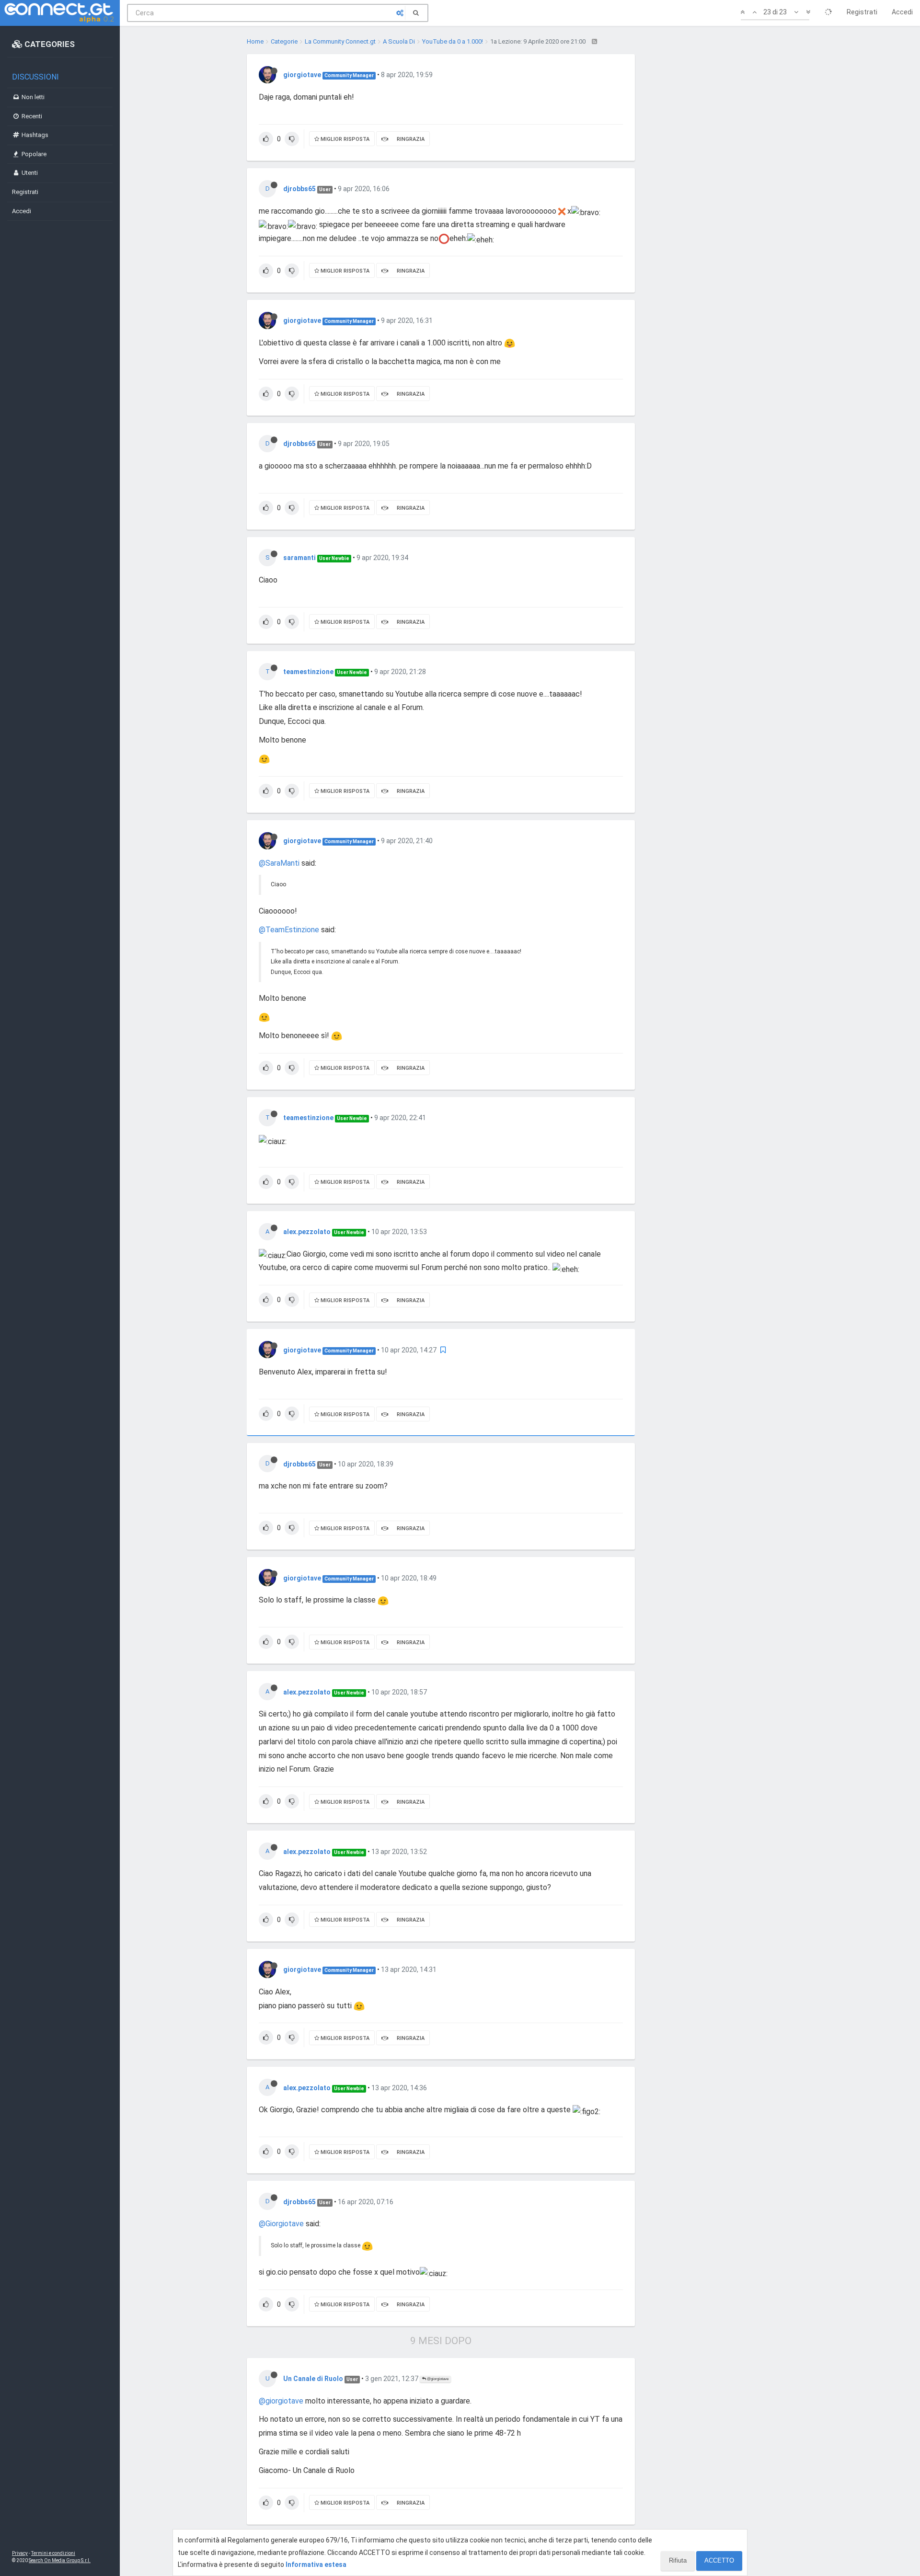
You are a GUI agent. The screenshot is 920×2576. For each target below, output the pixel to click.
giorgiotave (302, 75)
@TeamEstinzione (289, 930)
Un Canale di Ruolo (313, 2379)
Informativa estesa (316, 2565)
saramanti (299, 558)
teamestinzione (308, 672)
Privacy (20, 2553)
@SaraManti (279, 863)
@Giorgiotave (281, 2224)
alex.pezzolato (307, 1232)
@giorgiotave (437, 2379)
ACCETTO (719, 2560)
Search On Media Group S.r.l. (60, 2560)
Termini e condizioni (53, 2553)
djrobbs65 (299, 189)
